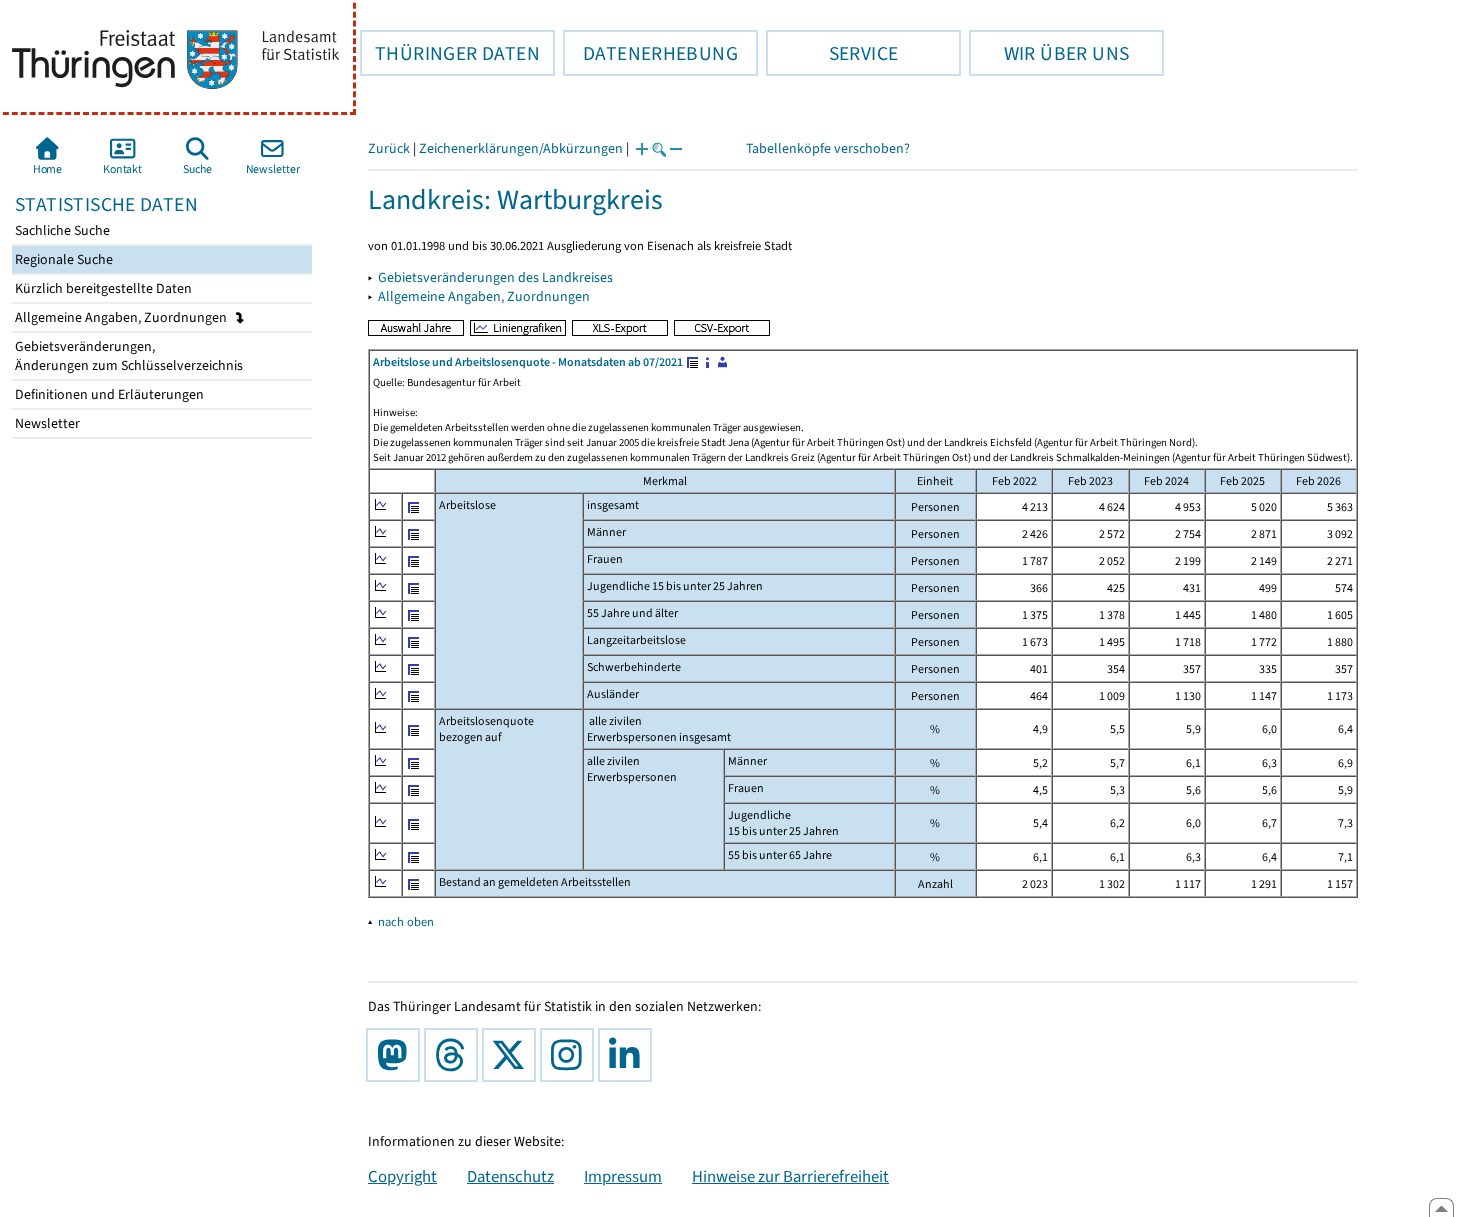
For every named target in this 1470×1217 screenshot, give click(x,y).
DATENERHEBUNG (650, 53)
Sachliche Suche (61, 230)
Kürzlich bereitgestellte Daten (102, 288)
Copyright (402, 1176)
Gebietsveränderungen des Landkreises (495, 277)
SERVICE (832, 53)
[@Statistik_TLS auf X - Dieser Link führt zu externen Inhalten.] (513, 1055)
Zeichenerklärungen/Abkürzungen (521, 148)
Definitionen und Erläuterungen (108, 394)
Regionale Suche (62, 259)
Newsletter (46, 423)
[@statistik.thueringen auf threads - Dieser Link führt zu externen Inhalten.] (455, 1055)
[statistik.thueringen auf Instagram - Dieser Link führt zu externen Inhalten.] (571, 1055)
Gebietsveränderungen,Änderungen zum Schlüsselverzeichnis (127, 356)
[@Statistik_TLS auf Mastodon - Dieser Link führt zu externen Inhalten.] (397, 1055)
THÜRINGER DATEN (450, 53)
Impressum (623, 1176)
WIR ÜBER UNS (1049, 53)
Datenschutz (510, 1176)
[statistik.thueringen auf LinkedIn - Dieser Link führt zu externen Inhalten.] (629, 1055)
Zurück (389, 148)
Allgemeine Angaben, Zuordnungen (122, 317)
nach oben (406, 921)
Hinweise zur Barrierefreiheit (790, 1176)
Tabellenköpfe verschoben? (828, 148)
